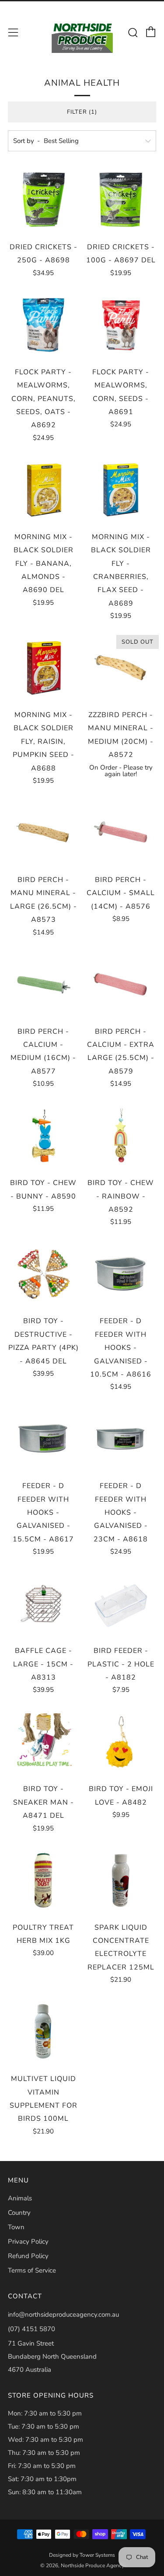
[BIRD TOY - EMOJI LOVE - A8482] (121, 1742)
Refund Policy (28, 2256)
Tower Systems (97, 2555)
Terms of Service (32, 2270)
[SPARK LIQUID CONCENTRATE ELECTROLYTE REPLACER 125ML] (121, 1880)
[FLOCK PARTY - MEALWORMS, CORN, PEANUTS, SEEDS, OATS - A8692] (43, 325)
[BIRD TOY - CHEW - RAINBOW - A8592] (121, 1136)
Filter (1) (82, 112)
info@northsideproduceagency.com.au (63, 2315)
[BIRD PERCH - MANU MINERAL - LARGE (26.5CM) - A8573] (43, 833)
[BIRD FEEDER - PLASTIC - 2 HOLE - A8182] (121, 1603)
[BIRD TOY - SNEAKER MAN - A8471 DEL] (43, 1742)
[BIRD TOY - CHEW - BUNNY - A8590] (43, 1136)
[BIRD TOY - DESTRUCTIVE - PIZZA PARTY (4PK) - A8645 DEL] (43, 1274)
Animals (20, 2198)
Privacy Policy (28, 2241)
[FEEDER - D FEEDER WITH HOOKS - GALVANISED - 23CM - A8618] (121, 1439)
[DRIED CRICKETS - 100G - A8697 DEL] (121, 200)
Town (16, 2227)
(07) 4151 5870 (31, 2329)
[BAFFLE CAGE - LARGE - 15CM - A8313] (43, 1603)
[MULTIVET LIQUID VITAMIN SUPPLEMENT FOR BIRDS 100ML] (43, 2032)
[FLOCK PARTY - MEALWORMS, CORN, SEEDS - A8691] (121, 325)
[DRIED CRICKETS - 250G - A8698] (43, 200)
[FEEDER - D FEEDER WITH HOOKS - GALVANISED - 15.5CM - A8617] (43, 1439)
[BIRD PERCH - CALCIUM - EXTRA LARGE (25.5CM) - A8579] (121, 984)
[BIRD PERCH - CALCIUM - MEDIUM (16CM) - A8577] (43, 984)
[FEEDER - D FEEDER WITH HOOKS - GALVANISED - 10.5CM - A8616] (121, 1274)
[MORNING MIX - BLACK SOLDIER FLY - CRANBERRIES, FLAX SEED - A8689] (121, 490)
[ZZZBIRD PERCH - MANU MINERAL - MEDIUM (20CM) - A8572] (121, 668)
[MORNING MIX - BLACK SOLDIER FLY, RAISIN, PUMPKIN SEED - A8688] (43, 668)
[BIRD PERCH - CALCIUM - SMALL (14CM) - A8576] (121, 833)
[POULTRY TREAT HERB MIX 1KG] (43, 1880)
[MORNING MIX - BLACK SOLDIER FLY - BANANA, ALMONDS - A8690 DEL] (43, 490)
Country (19, 2213)
